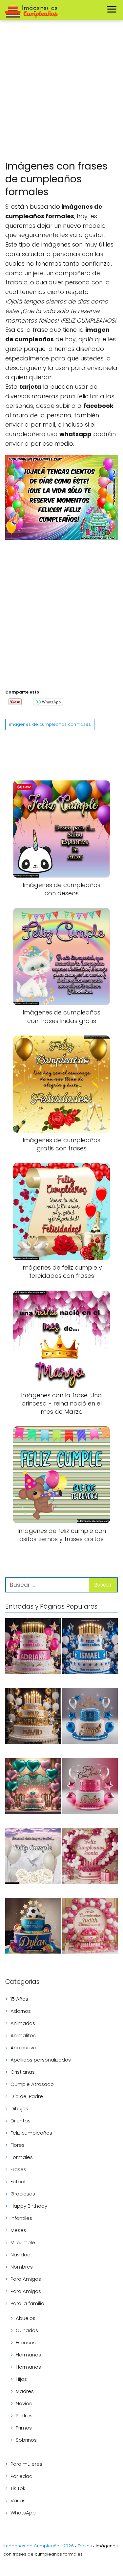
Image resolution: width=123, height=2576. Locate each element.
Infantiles (21, 2218)
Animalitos (23, 2035)
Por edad (21, 2476)
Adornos (21, 2011)
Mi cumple (23, 2242)
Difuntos (20, 2121)
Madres (25, 2391)
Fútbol (18, 2182)
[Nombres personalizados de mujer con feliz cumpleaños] (90, 1927)
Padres (24, 2416)
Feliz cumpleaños (31, 2133)
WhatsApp (23, 2513)
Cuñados (27, 2330)
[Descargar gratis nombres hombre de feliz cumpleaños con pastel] (90, 1647)
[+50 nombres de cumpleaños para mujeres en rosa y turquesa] (33, 1787)
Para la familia (27, 2303)
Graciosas (23, 2194)
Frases (18, 2169)
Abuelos (26, 2318)
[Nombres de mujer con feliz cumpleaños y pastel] (90, 1787)
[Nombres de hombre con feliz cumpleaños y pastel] (90, 1717)
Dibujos (19, 2108)
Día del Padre (27, 2096)
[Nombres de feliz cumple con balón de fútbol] (33, 1927)
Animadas (23, 2023)
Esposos (26, 2342)
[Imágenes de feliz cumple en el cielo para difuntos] (33, 1857)
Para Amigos (26, 2291)
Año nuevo (23, 2048)
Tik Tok (18, 2488)
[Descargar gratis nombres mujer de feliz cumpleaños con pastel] (33, 1647)
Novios (24, 2403)
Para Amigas (26, 2279)
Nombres (22, 2267)
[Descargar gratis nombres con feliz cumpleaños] (33, 1717)
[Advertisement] (61, 91)
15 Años (19, 1999)
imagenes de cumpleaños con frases (50, 724)
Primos (24, 2428)
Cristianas (23, 2072)
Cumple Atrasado (32, 2084)
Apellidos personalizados (41, 2060)
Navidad (20, 2255)
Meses (18, 2230)
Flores (18, 2145)
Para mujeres (26, 2464)
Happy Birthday (29, 2206)
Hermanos (28, 2367)
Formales (22, 2157)
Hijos (21, 2379)
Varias (18, 2500)
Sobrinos (26, 2440)
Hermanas (28, 2355)
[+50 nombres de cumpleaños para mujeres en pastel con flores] (90, 1857)
